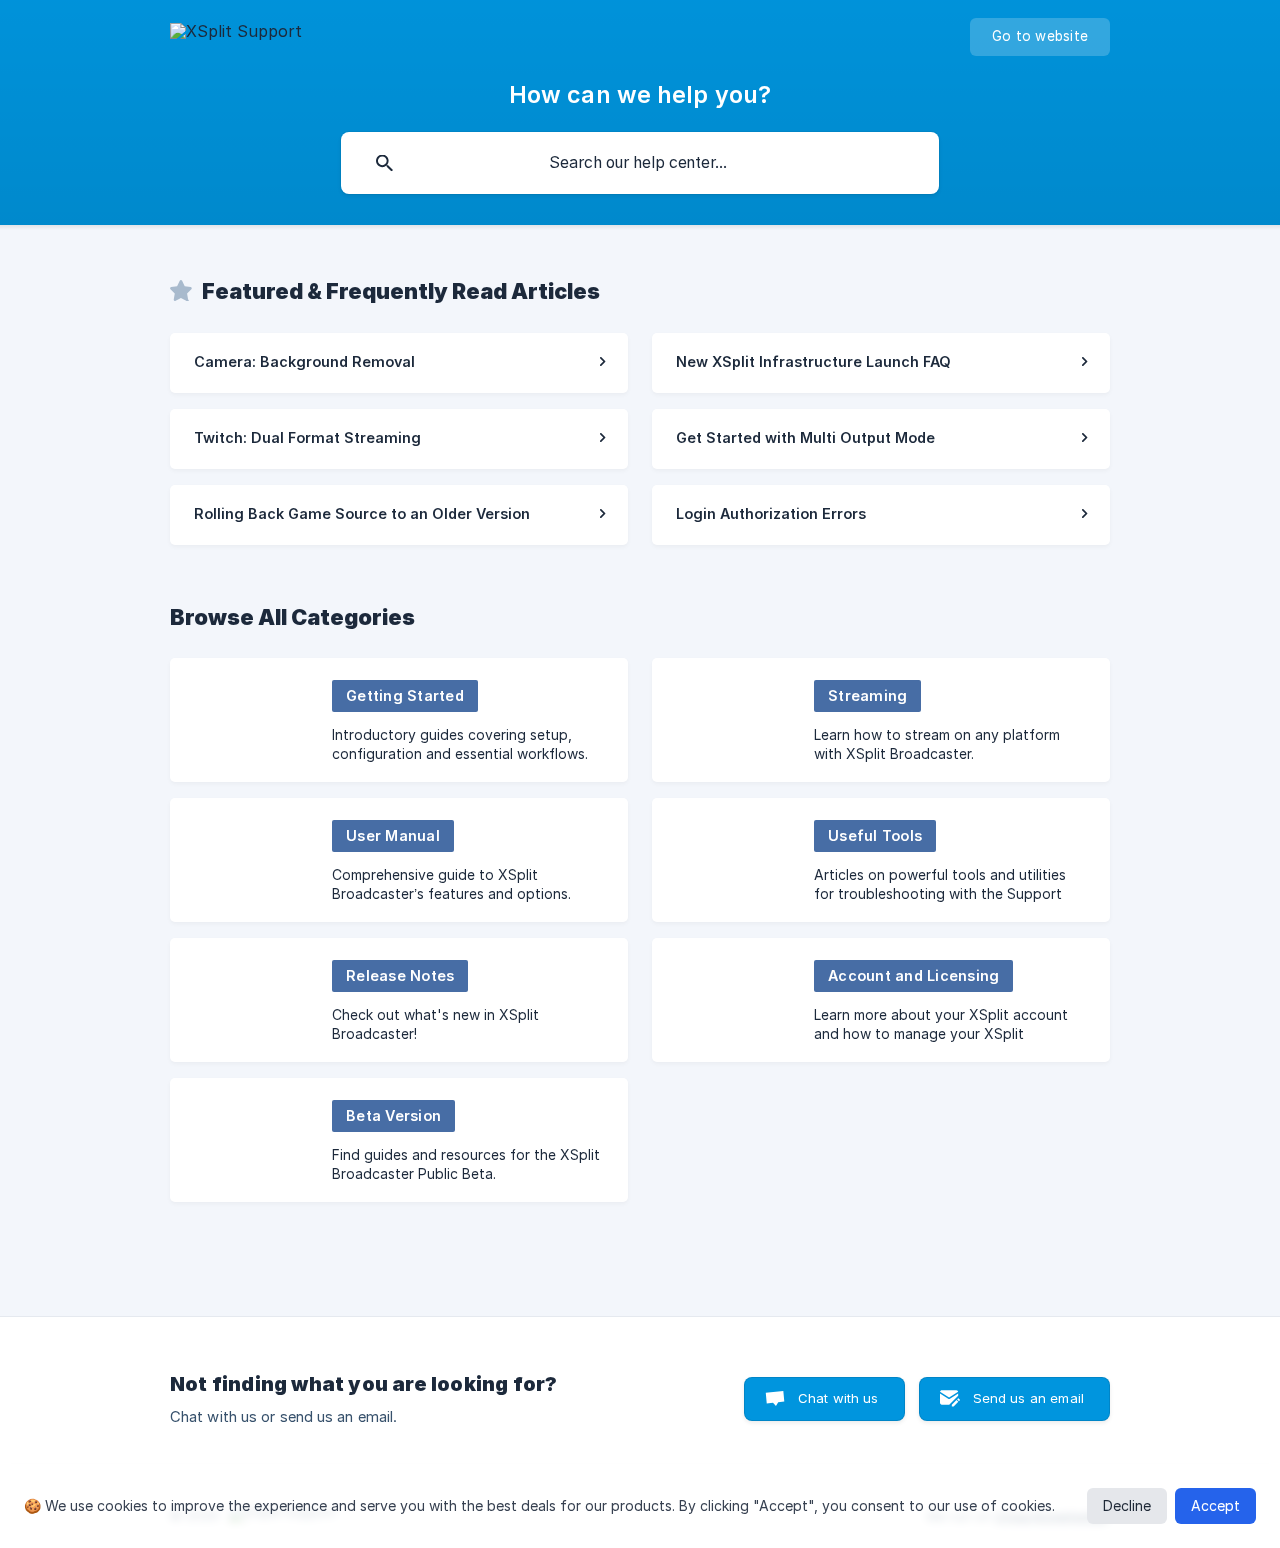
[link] (399, 363)
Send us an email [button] (1028, 1398)
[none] (236, 34)
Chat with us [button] (838, 1398)
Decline (1127, 1505)
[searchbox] (640, 163)
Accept (1215, 1505)
